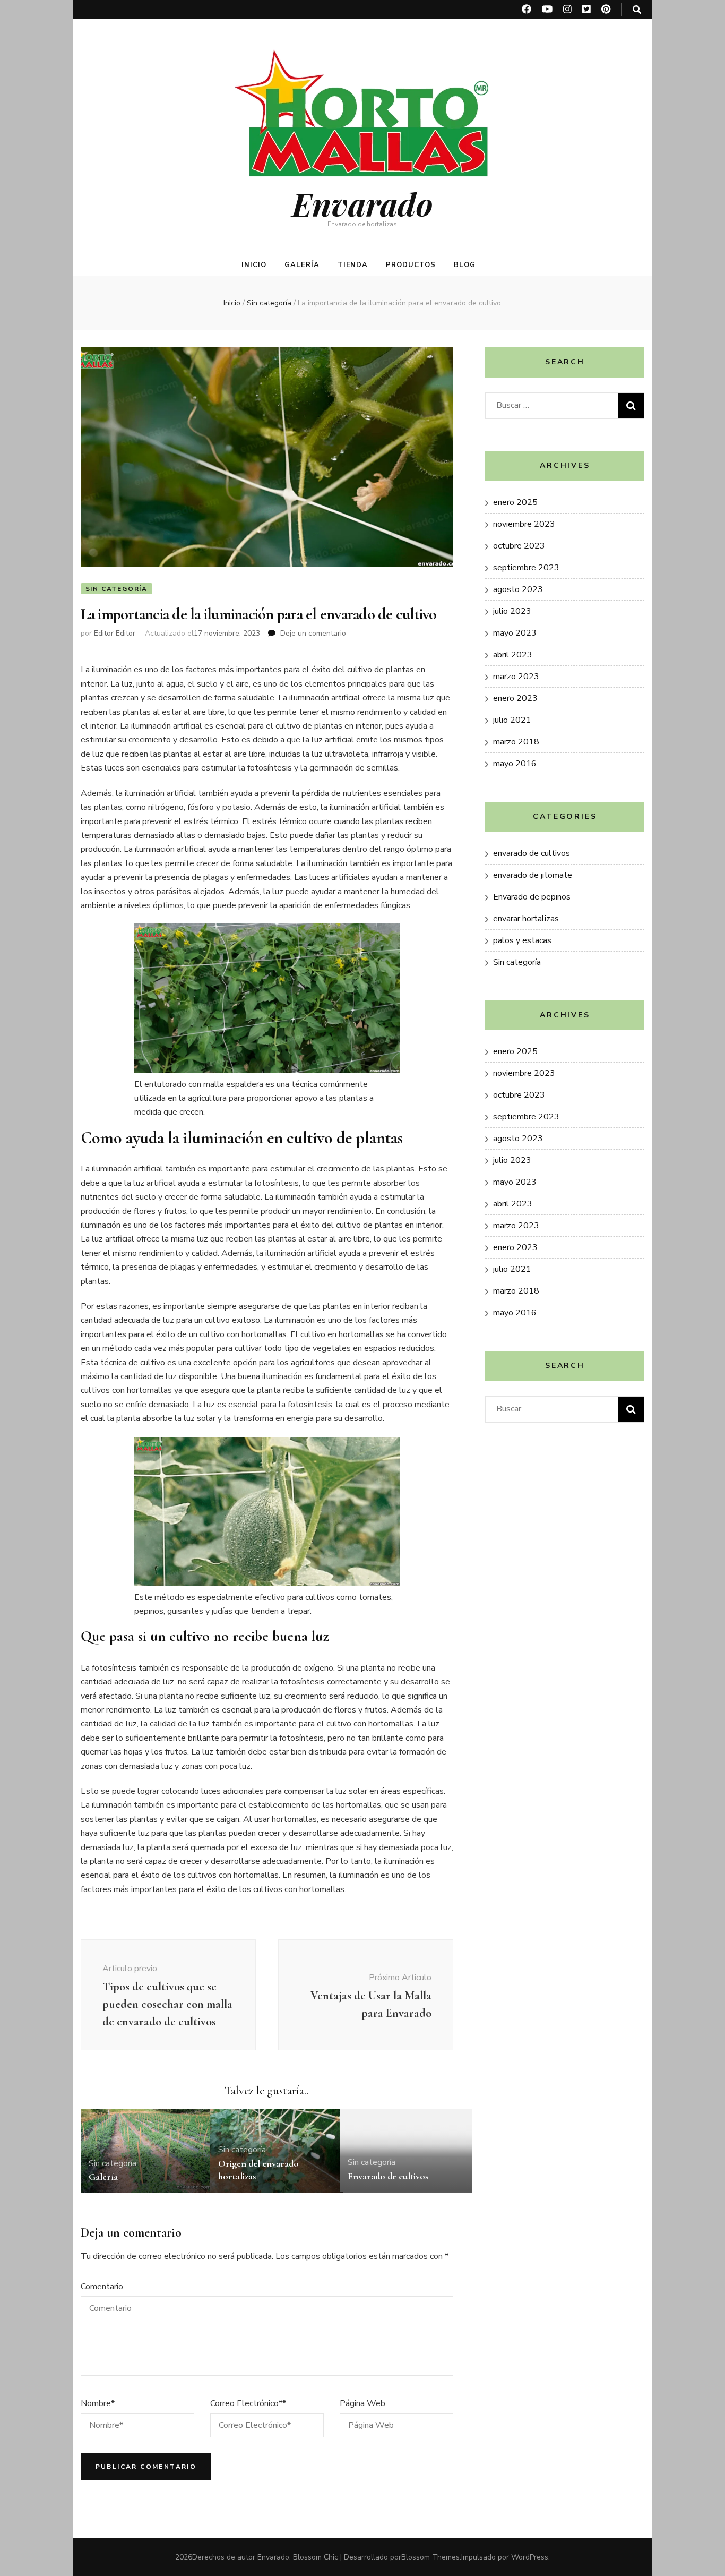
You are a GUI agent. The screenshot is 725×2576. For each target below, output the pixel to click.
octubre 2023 (519, 546)
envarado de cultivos (532, 853)
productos (411, 265)
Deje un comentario (313, 633)
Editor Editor (115, 633)
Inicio (254, 265)
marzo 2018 (516, 742)
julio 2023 (512, 611)
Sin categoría (116, 589)
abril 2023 (513, 655)
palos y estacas (522, 940)
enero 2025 (515, 502)
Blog (465, 265)
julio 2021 (512, 720)
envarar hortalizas (526, 919)
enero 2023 (515, 698)
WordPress (530, 2557)
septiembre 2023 (526, 568)
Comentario (102, 2287)
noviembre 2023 (524, 524)
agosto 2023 (518, 589)
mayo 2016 (515, 764)
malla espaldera (233, 1084)
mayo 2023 (515, 633)
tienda (353, 265)
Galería (302, 265)
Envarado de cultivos (388, 2176)
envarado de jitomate (533, 875)
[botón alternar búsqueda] (637, 10)
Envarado (362, 203)
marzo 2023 (516, 677)
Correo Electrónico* (248, 2403)
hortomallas (264, 1334)
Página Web (362, 2403)
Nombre (98, 2403)
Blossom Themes (430, 2557)
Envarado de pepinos (532, 897)
